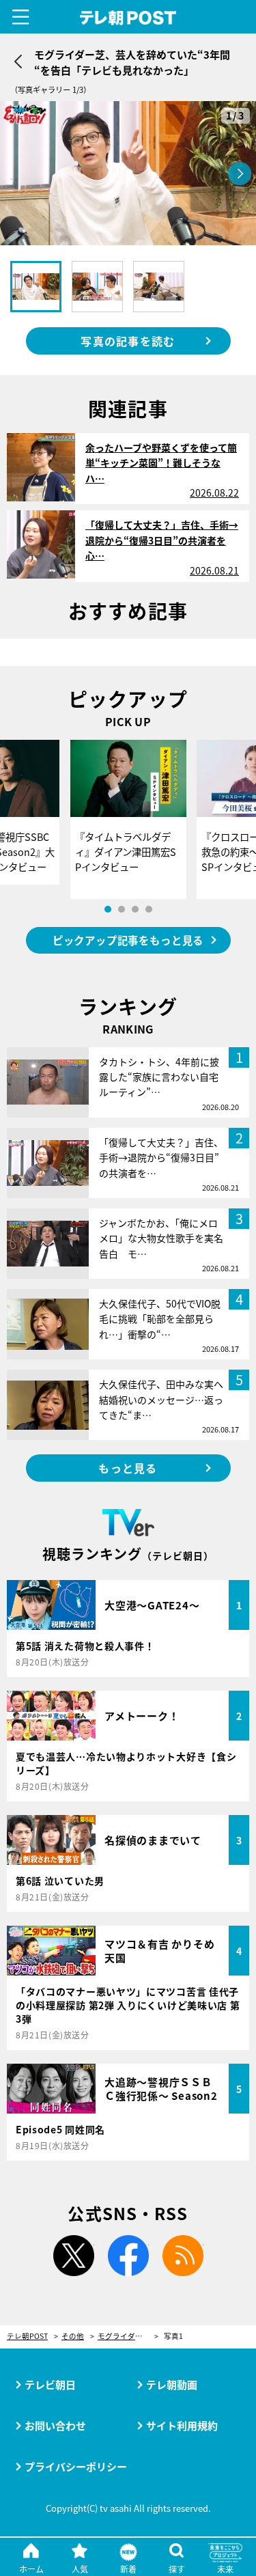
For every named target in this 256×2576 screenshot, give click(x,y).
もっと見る (128, 1468)
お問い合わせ (55, 2425)
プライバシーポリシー (76, 2466)
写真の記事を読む (128, 341)
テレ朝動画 (172, 2384)
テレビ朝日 (50, 2384)
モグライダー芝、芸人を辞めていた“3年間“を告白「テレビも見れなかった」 (128, 2337)
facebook (128, 2256)
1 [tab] (108, 909)
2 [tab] (122, 909)
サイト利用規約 (182, 2425)
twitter (74, 2256)
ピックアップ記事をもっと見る (128, 940)
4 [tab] (149, 909)
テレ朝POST (128, 18)
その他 (73, 2337)
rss (183, 2256)
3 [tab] (135, 909)
